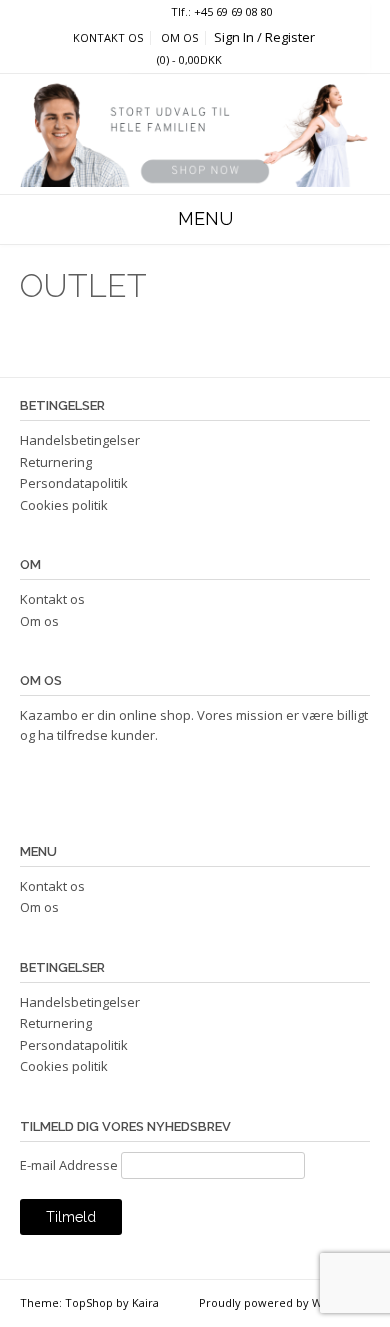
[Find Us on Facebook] (141, 12)
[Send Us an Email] (123, 12)
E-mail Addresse (69, 1165)
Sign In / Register (264, 37)
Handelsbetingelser (80, 440)
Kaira (145, 1302)
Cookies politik (64, 505)
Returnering (56, 462)
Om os (179, 38)
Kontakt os (108, 38)
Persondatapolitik (74, 483)
